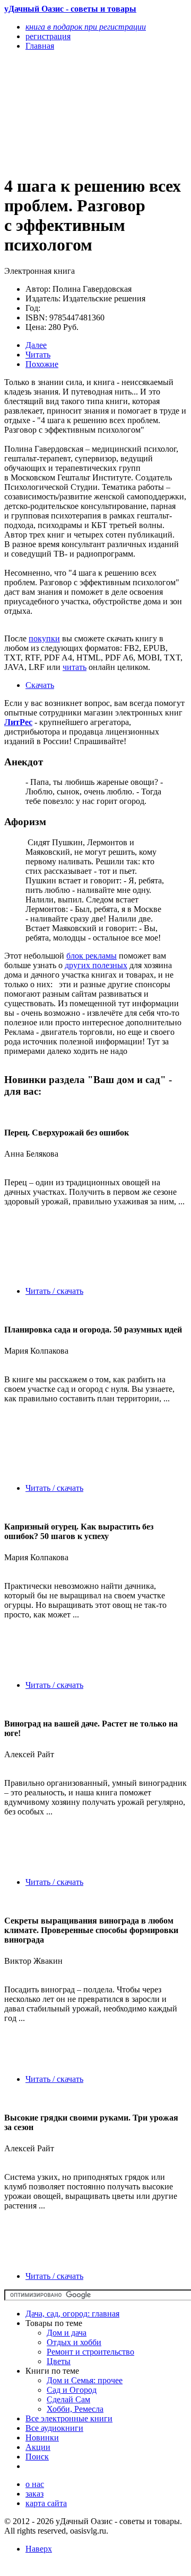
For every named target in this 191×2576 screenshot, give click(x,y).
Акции (38, 2447)
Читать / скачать (54, 1291)
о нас (35, 2484)
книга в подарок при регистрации (86, 27)
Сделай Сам (68, 2399)
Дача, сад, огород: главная (72, 2314)
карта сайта (46, 2503)
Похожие (42, 364)
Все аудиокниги (54, 2428)
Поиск (37, 2457)
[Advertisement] (68, 112)
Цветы (59, 2361)
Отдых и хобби (74, 2342)
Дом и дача (67, 2333)
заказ (34, 2494)
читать (75, 667)
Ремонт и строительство (90, 2352)
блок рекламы (92, 956)
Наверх (39, 2549)
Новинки (42, 2438)
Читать (38, 355)
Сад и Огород (72, 2390)
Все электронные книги (69, 2418)
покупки (44, 638)
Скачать (40, 685)
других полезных (96, 965)
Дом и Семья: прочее (85, 2380)
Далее (36, 345)
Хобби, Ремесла (75, 2409)
